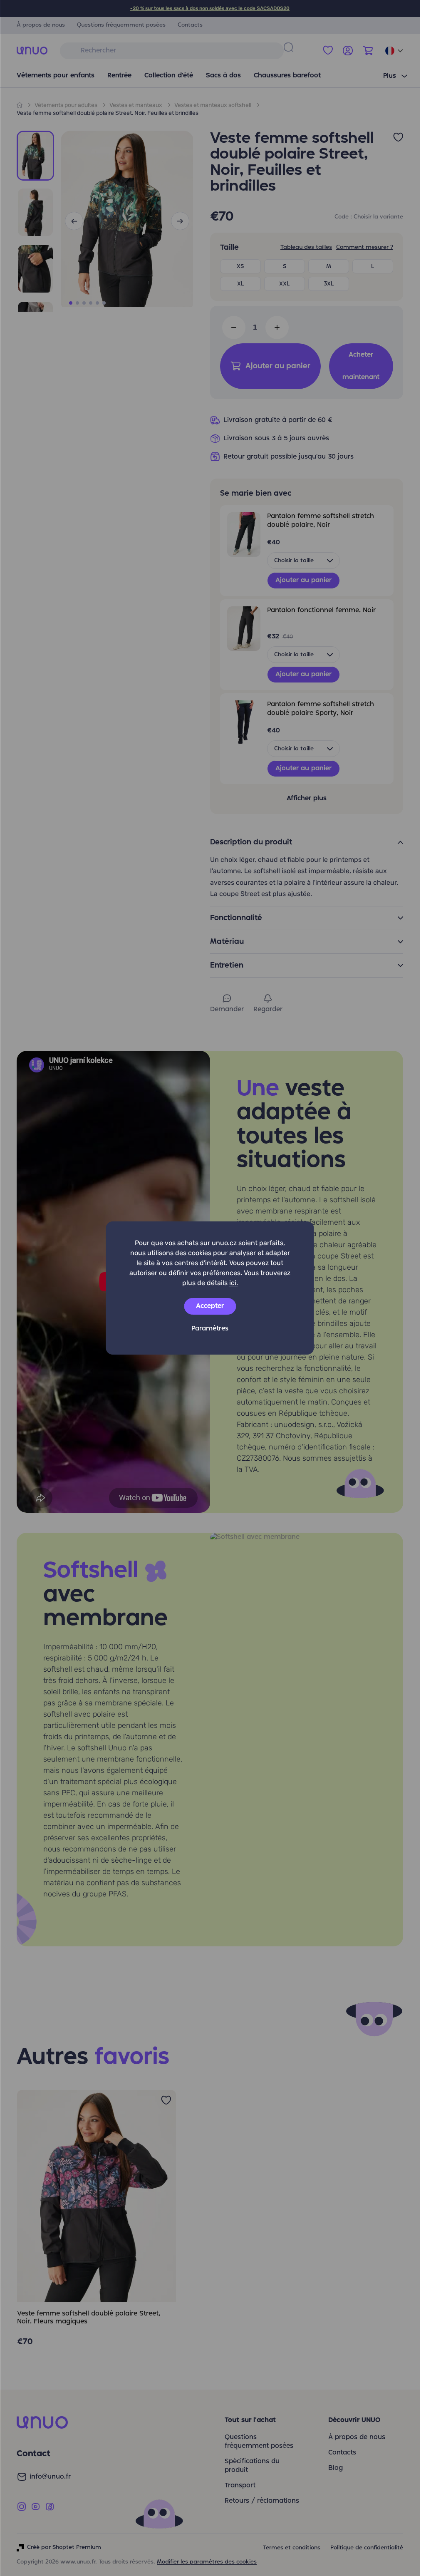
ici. (234, 1283)
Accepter (210, 1306)
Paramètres (210, 1329)
